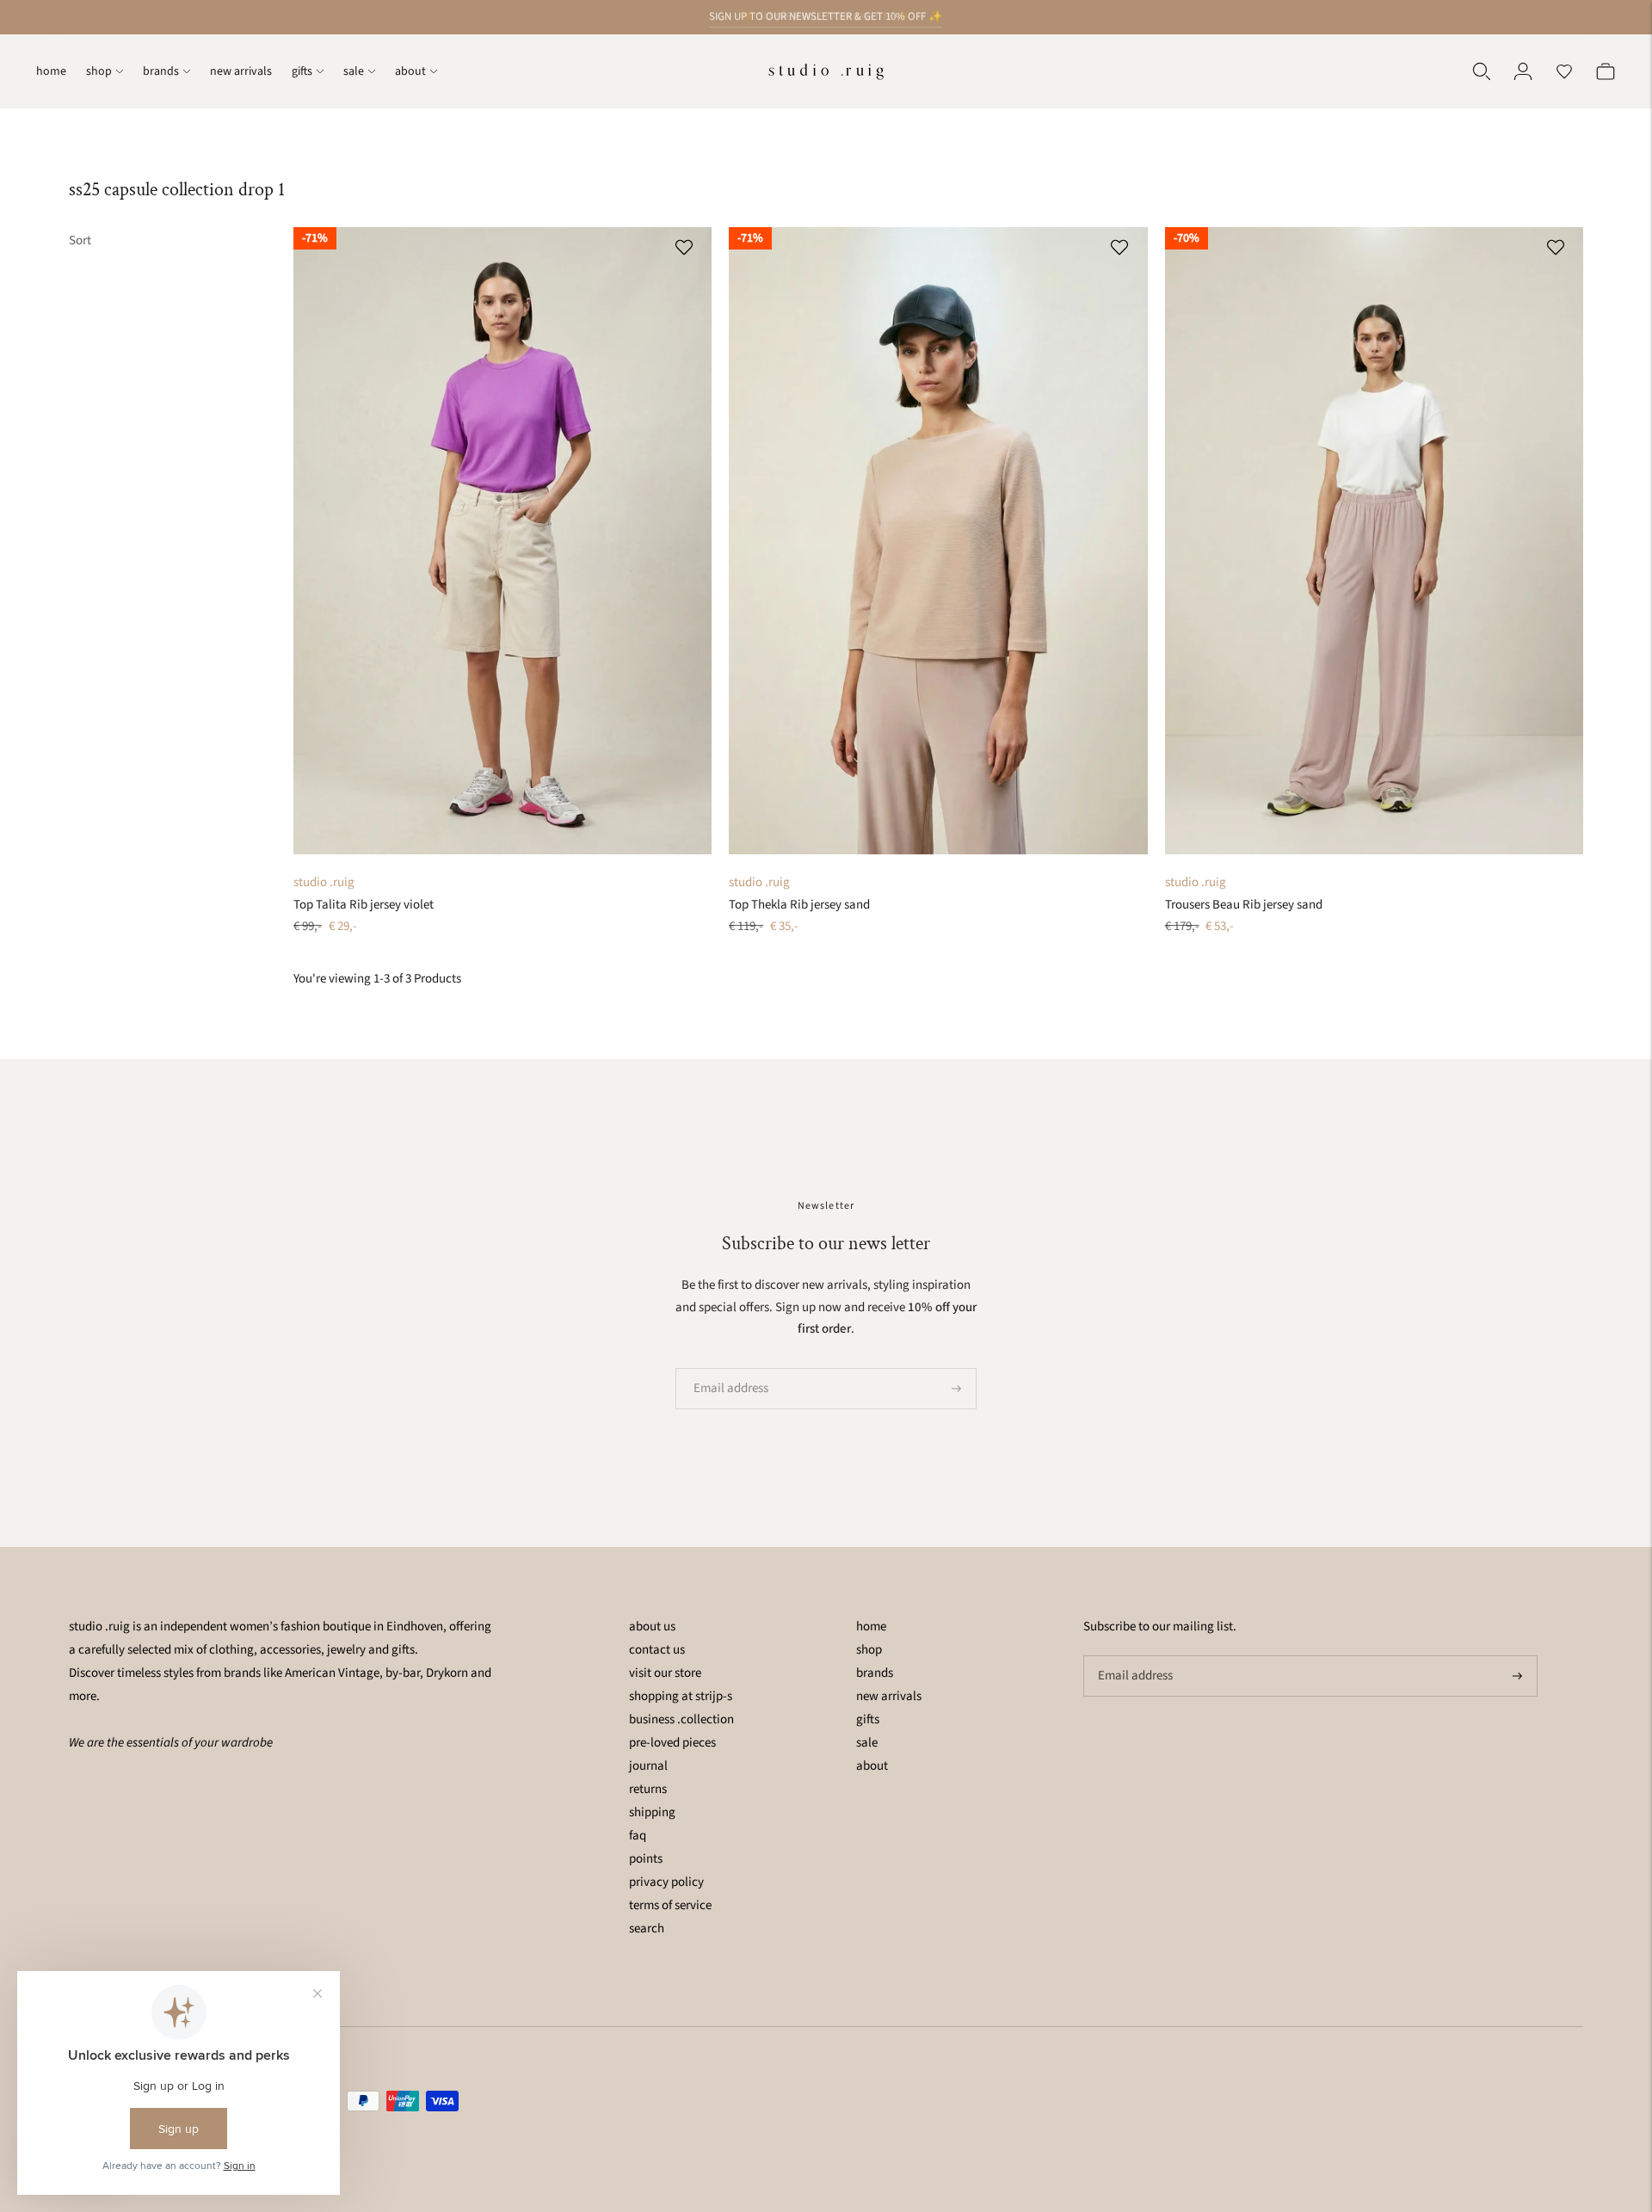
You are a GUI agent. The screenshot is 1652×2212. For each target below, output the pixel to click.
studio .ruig (324, 882)
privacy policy (666, 1882)
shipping (652, 1812)
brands (161, 71)
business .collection (681, 1719)
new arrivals (241, 71)
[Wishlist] (1564, 71)
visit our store (665, 1673)
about (410, 71)
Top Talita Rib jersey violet (364, 905)
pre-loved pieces (672, 1743)
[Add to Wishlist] (686, 247)
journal (648, 1766)
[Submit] (956, 1389)
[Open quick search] (1482, 71)
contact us (657, 1650)
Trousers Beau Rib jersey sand (1244, 905)
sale (354, 71)
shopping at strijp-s (681, 1696)
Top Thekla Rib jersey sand (799, 905)
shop (99, 71)
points (646, 1859)
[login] (1523, 71)
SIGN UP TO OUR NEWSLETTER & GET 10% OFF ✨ (826, 16)
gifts (302, 71)
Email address (725, 1368)
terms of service (670, 1905)
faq (638, 1836)
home (51, 71)
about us (652, 1627)
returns (648, 1789)
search (647, 1929)
